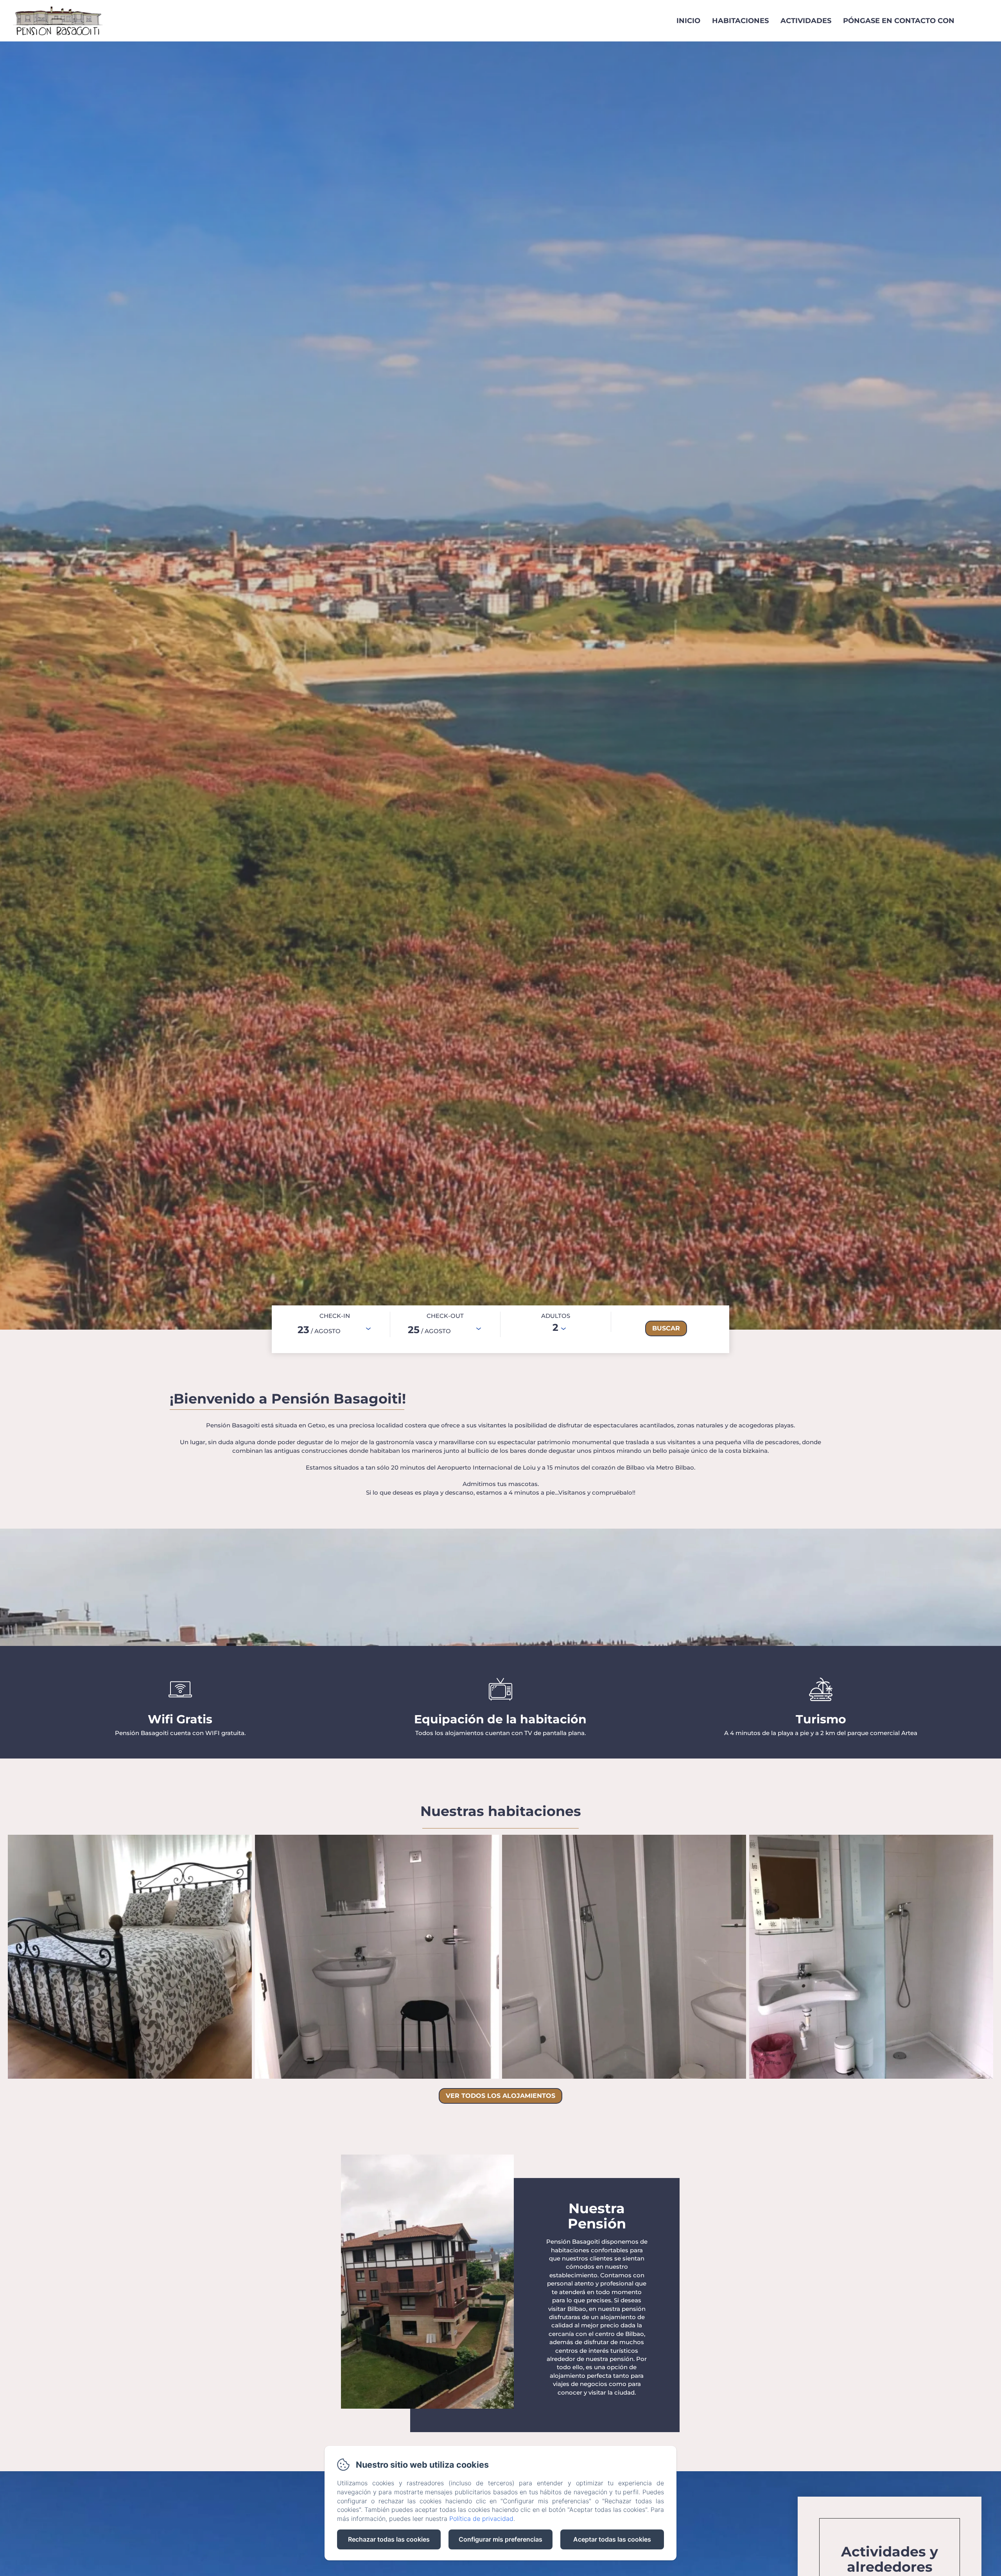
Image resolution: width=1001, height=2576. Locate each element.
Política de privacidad (481, 2519)
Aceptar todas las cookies (612, 2539)
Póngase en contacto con (899, 21)
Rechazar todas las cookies (389, 2539)
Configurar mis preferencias (500, 2539)
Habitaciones (740, 21)
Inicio (688, 21)
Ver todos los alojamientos (500, 2096)
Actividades (806, 21)
